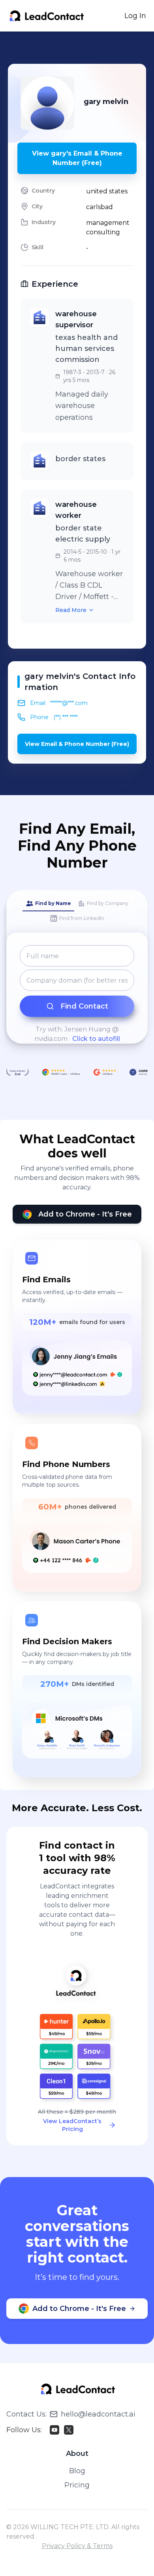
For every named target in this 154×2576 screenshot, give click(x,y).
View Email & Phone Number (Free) (77, 744)
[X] (69, 2430)
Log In (135, 16)
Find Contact (84, 1006)
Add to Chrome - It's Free (85, 1214)
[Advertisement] (81, 48)
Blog (77, 2471)
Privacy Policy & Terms (77, 2546)
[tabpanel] (77, 994)
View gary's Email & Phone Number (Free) (77, 158)
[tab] (48, 904)
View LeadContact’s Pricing (72, 2125)
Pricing (77, 2485)
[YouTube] (54, 2430)
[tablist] (77, 911)
